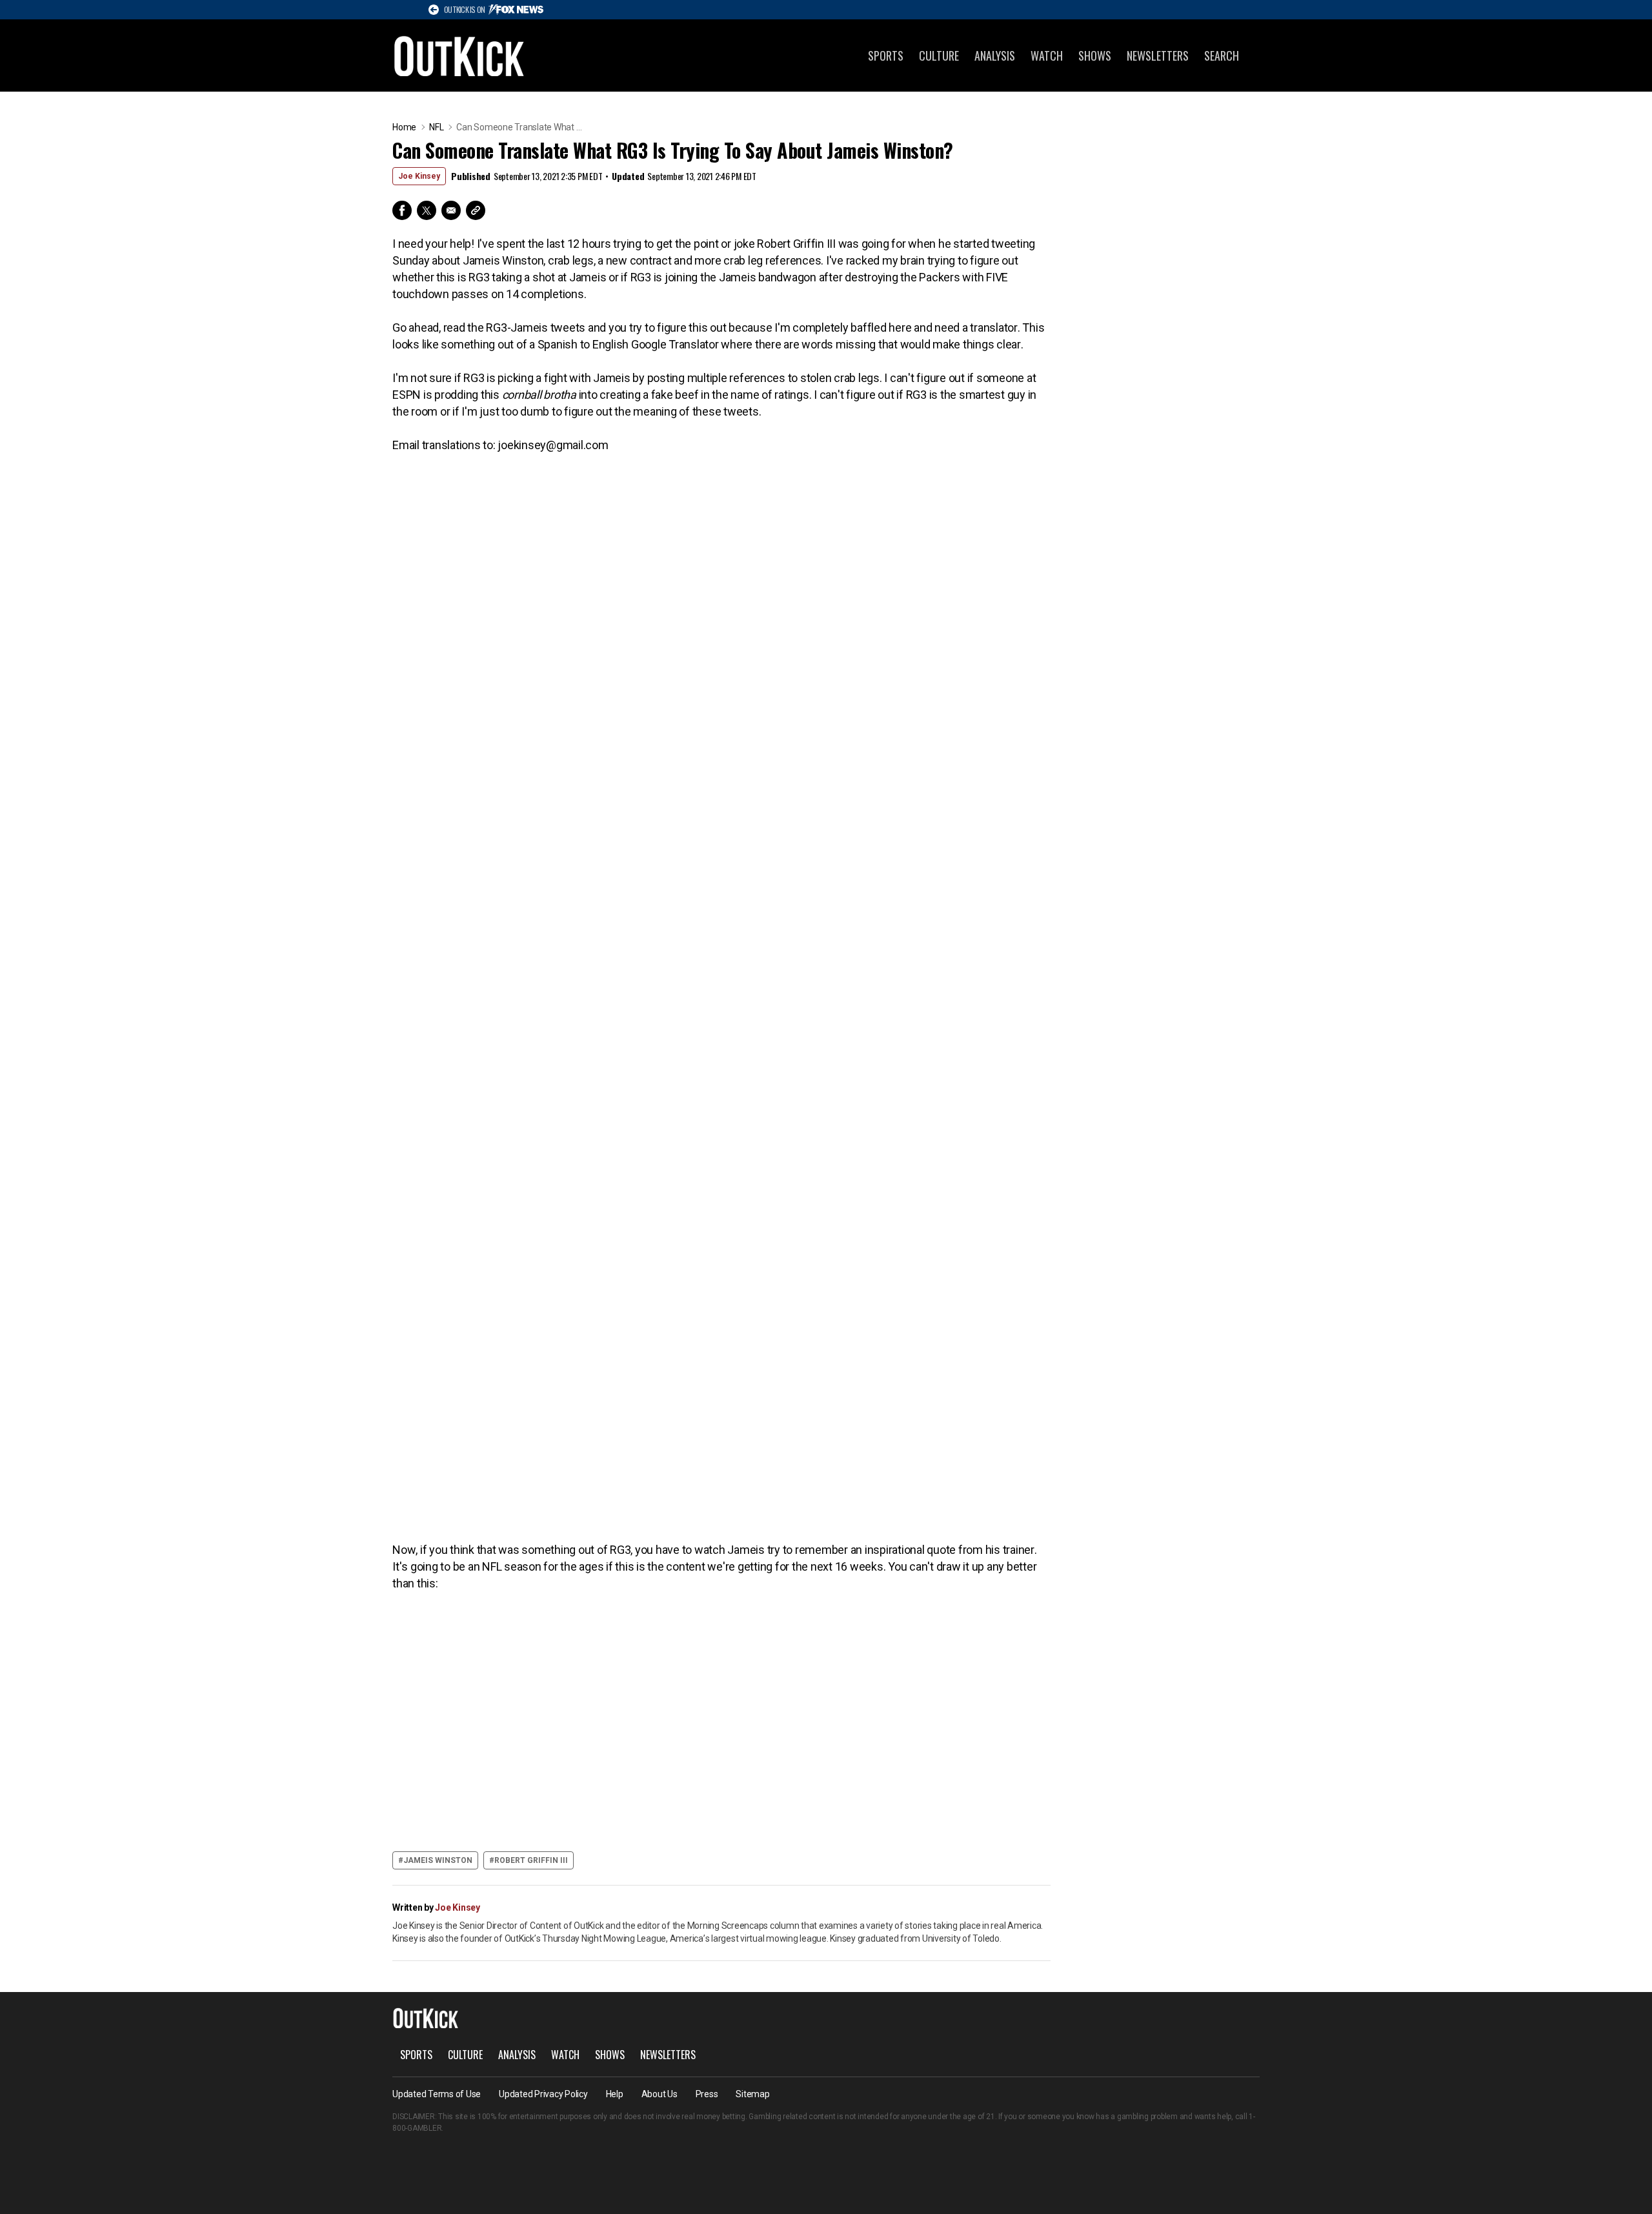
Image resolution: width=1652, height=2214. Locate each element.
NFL (436, 127)
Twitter (427, 210)
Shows (1095, 55)
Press (707, 2094)
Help (615, 2094)
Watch (1047, 55)
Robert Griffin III (531, 1860)
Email (451, 210)
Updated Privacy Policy (543, 2094)
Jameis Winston (438, 1860)
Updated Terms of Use (437, 2094)
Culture (939, 55)
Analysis (995, 55)
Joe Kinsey (419, 176)
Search (1222, 55)
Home (404, 127)
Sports (886, 55)
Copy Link (476, 210)
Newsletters (1158, 55)
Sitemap (752, 2094)
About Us (660, 2094)
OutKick (459, 55)
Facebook (402, 210)
